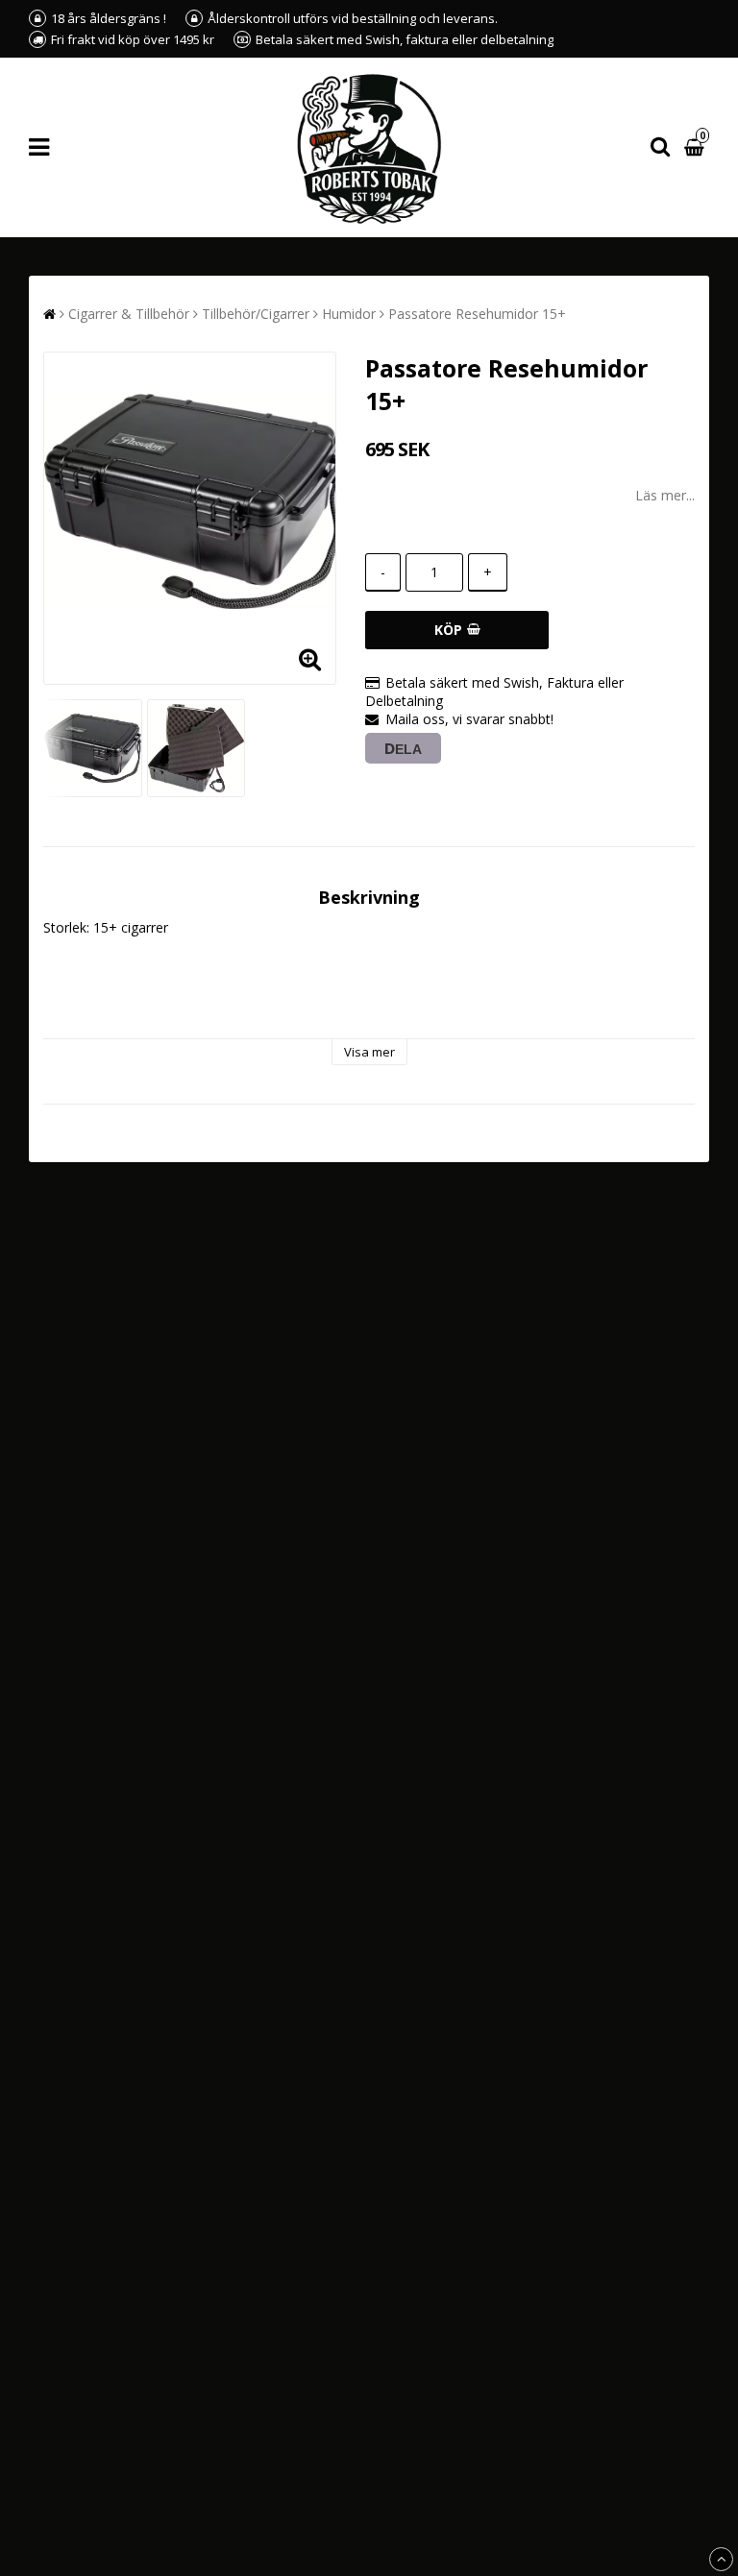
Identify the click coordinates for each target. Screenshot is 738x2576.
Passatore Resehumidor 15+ (477, 314)
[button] (697, 147)
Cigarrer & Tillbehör (129, 314)
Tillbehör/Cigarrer (256, 314)
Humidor (349, 314)
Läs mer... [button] (665, 495)
